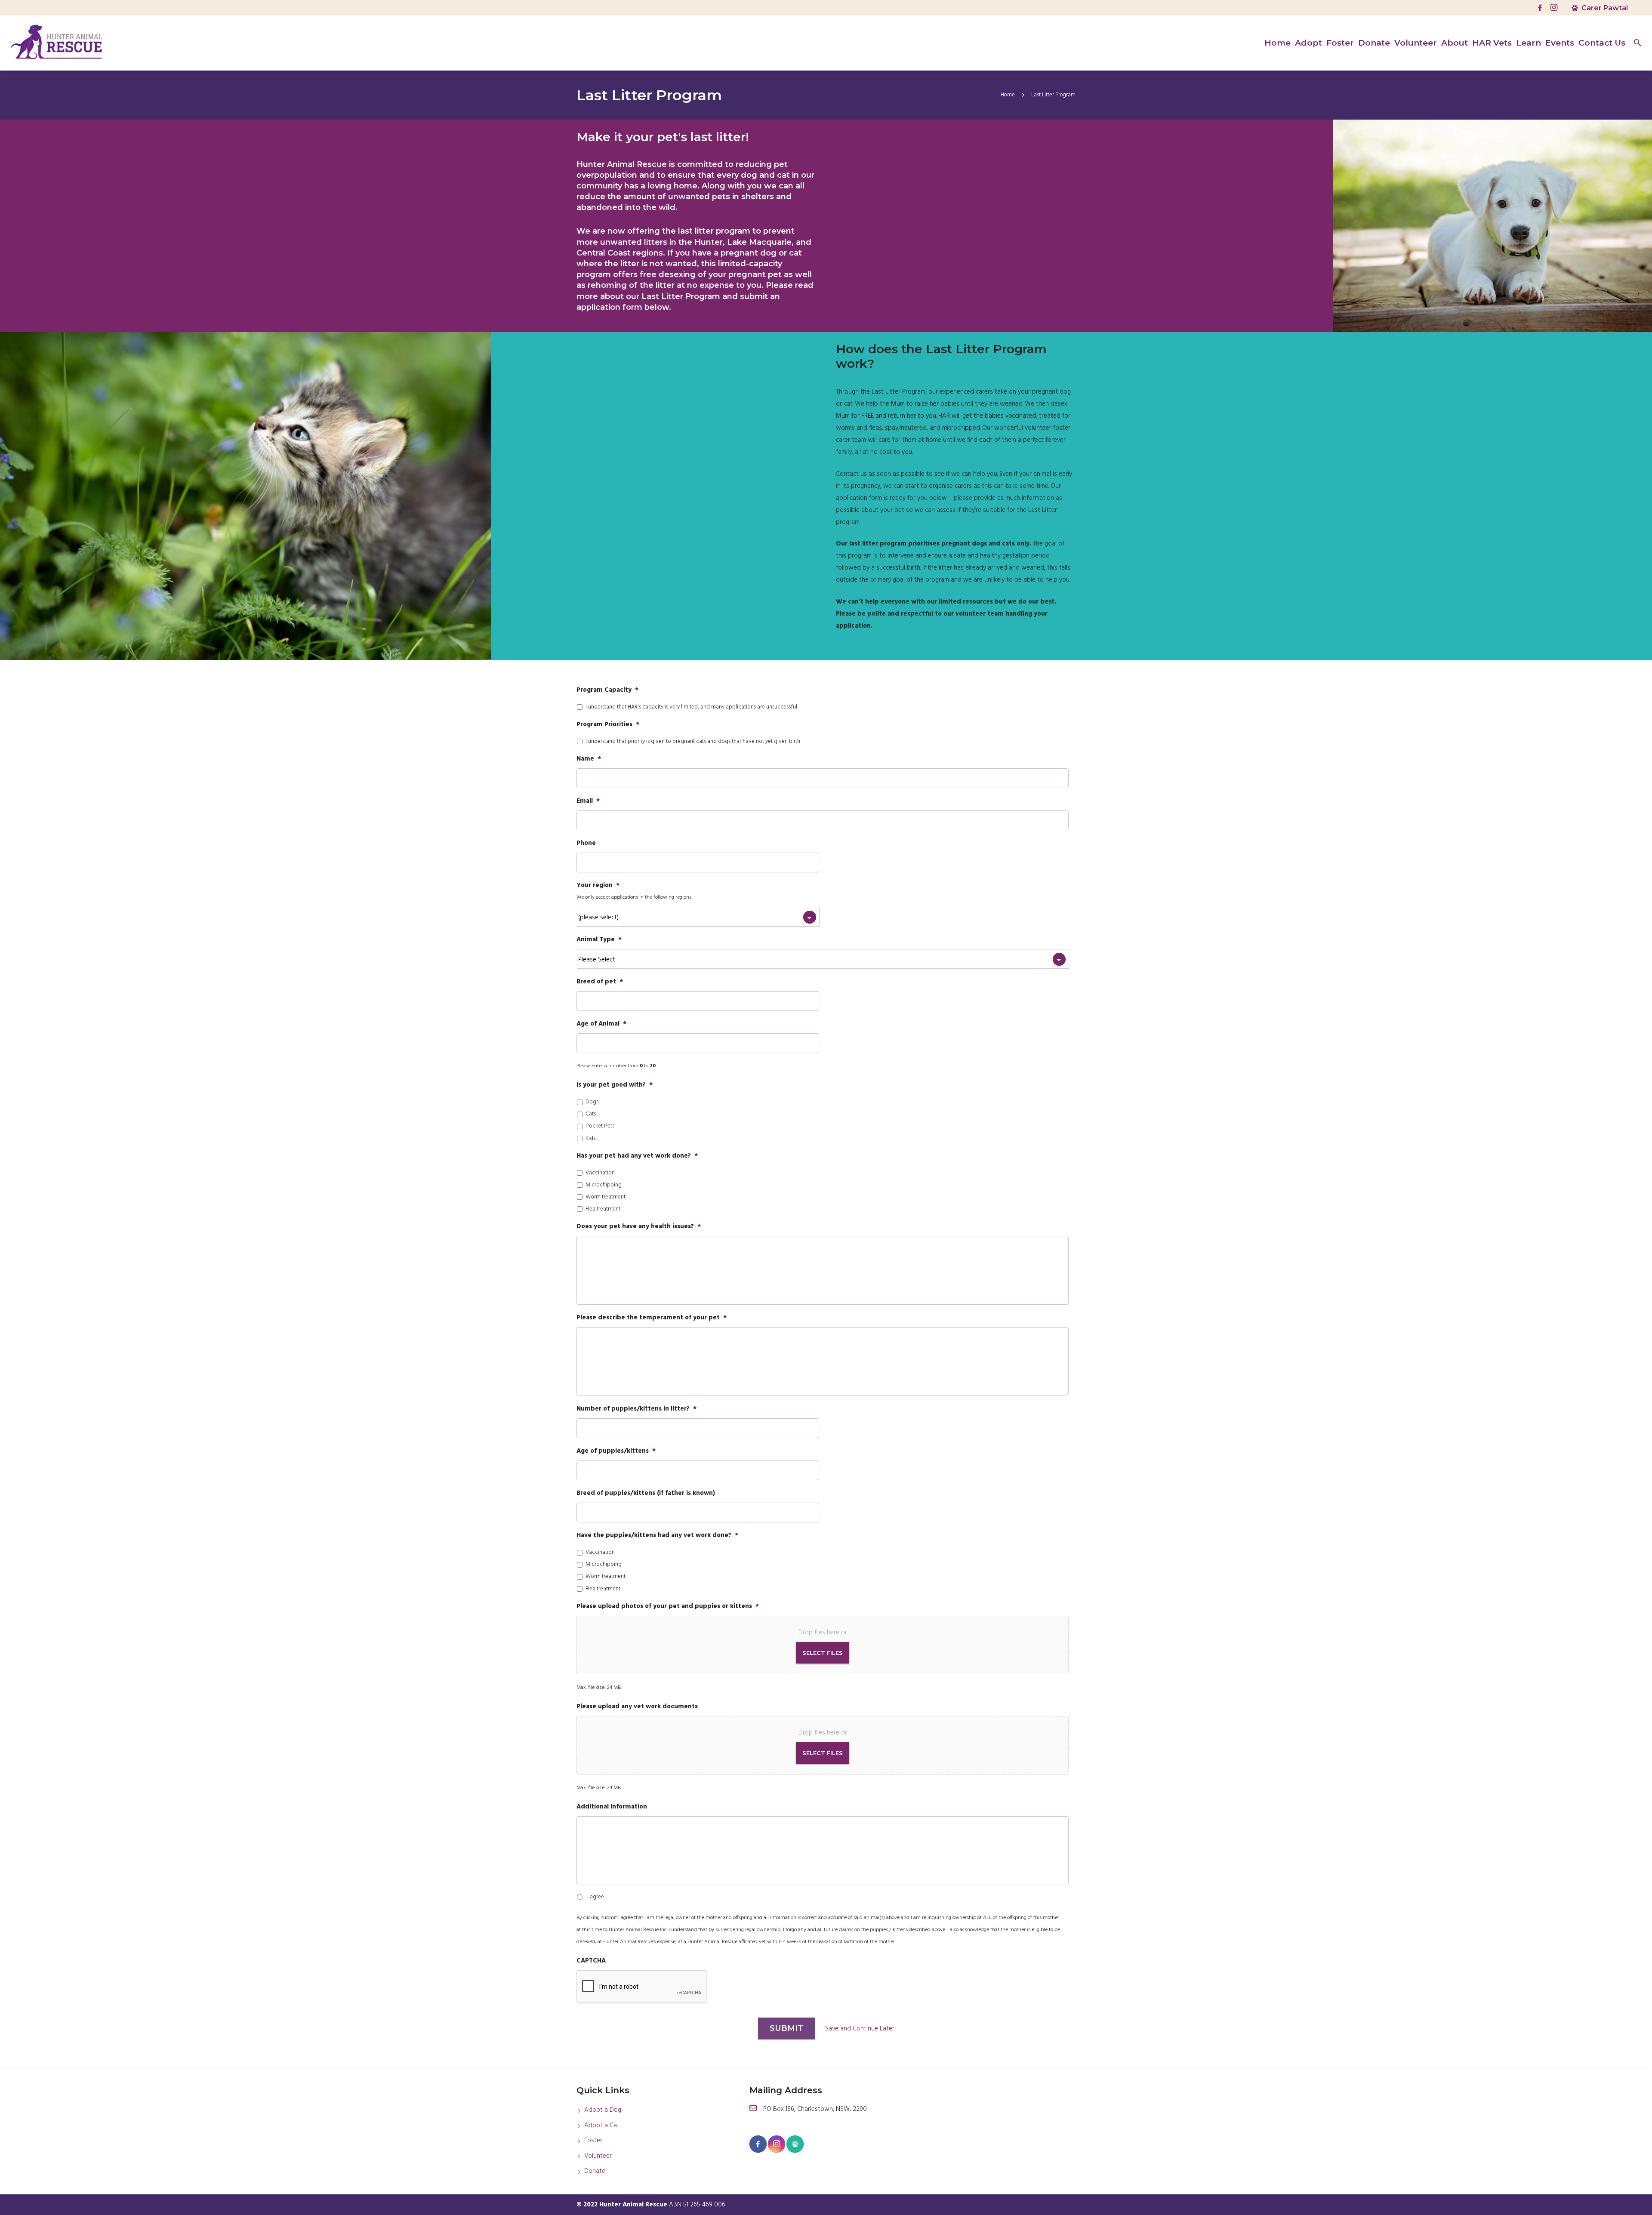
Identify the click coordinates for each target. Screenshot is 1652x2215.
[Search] (1638, 43)
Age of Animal (601, 1024)
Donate (595, 2171)
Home (1008, 95)
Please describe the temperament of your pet (652, 1318)
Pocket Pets (600, 1126)
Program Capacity (607, 690)
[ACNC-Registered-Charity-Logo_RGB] (1038, 2123)
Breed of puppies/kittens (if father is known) (646, 1494)
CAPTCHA (591, 1961)
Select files (823, 1653)
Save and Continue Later (860, 2029)
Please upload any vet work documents (637, 1707)
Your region (598, 886)
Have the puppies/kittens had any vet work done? (657, 1536)
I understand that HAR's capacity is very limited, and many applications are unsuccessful (691, 707)
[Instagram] (1554, 8)
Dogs (592, 1102)
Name (589, 759)
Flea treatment (603, 1209)
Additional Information (612, 1807)
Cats (591, 1114)
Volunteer (598, 2156)
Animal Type (599, 940)
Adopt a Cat (602, 2126)
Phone (586, 844)
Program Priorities (608, 725)
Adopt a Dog (603, 2110)
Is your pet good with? (615, 1085)
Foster (593, 2141)
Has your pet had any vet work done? (637, 1156)
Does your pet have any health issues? (639, 1227)
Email (588, 801)
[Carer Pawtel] (795, 2144)
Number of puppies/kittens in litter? (636, 1409)
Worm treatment (606, 1197)
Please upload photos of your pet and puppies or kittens (668, 1607)
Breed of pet (600, 982)
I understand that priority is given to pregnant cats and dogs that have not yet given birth (693, 742)
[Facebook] (1540, 8)
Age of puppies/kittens (616, 1451)
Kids (590, 1139)
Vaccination (600, 1173)
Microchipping (604, 1185)
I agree (596, 1897)
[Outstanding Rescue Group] (960, 2123)
